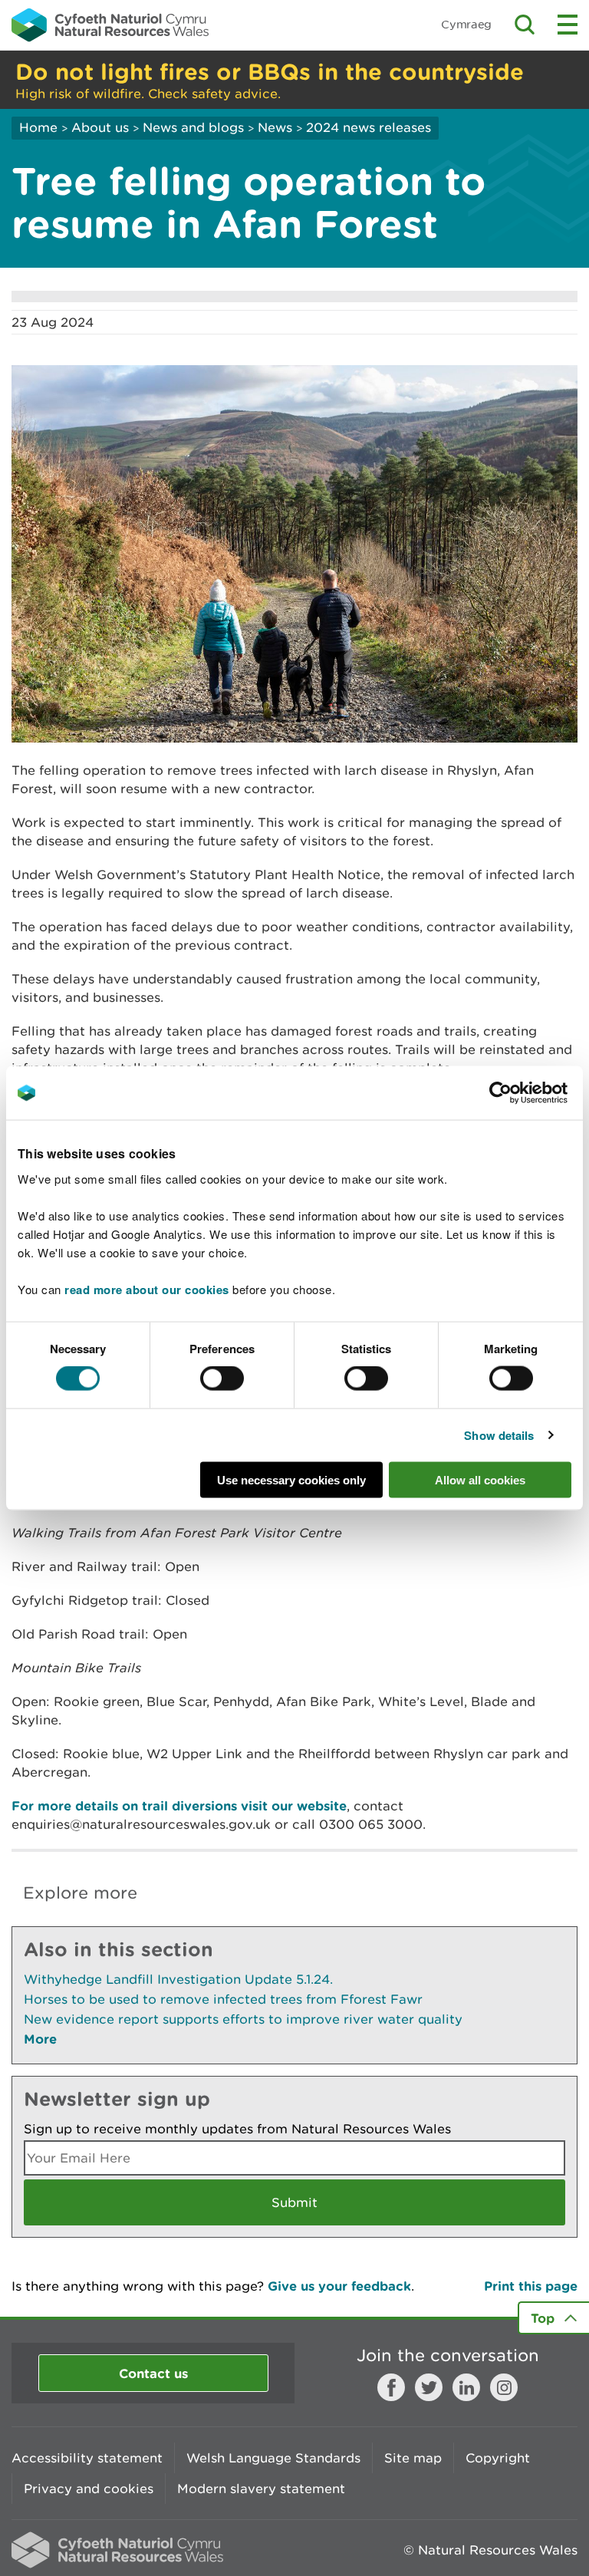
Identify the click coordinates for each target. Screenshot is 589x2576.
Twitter (429, 2387)
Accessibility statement (87, 2458)
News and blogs (193, 127)
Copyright (498, 2458)
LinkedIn (466, 2387)
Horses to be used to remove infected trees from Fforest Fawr (223, 1999)
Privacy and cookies (89, 2489)
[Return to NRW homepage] (110, 25)
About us (100, 127)
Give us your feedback (339, 2286)
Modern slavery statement (261, 2489)
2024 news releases (369, 127)
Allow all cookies (480, 1479)
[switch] (222, 1379)
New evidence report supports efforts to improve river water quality (243, 2019)
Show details (499, 1435)
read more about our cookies (147, 1289)
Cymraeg (466, 24)
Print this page (531, 2286)
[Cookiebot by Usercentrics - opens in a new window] (527, 1093)
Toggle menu (568, 25)
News (275, 127)
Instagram (504, 2387)
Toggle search (525, 25)
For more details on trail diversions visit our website (179, 1805)
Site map (413, 2458)
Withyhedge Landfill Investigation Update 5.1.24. (178, 1979)
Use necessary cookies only (291, 1479)
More (40, 2039)
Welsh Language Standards (273, 2458)
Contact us (153, 2373)
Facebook (391, 2387)
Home (38, 127)
